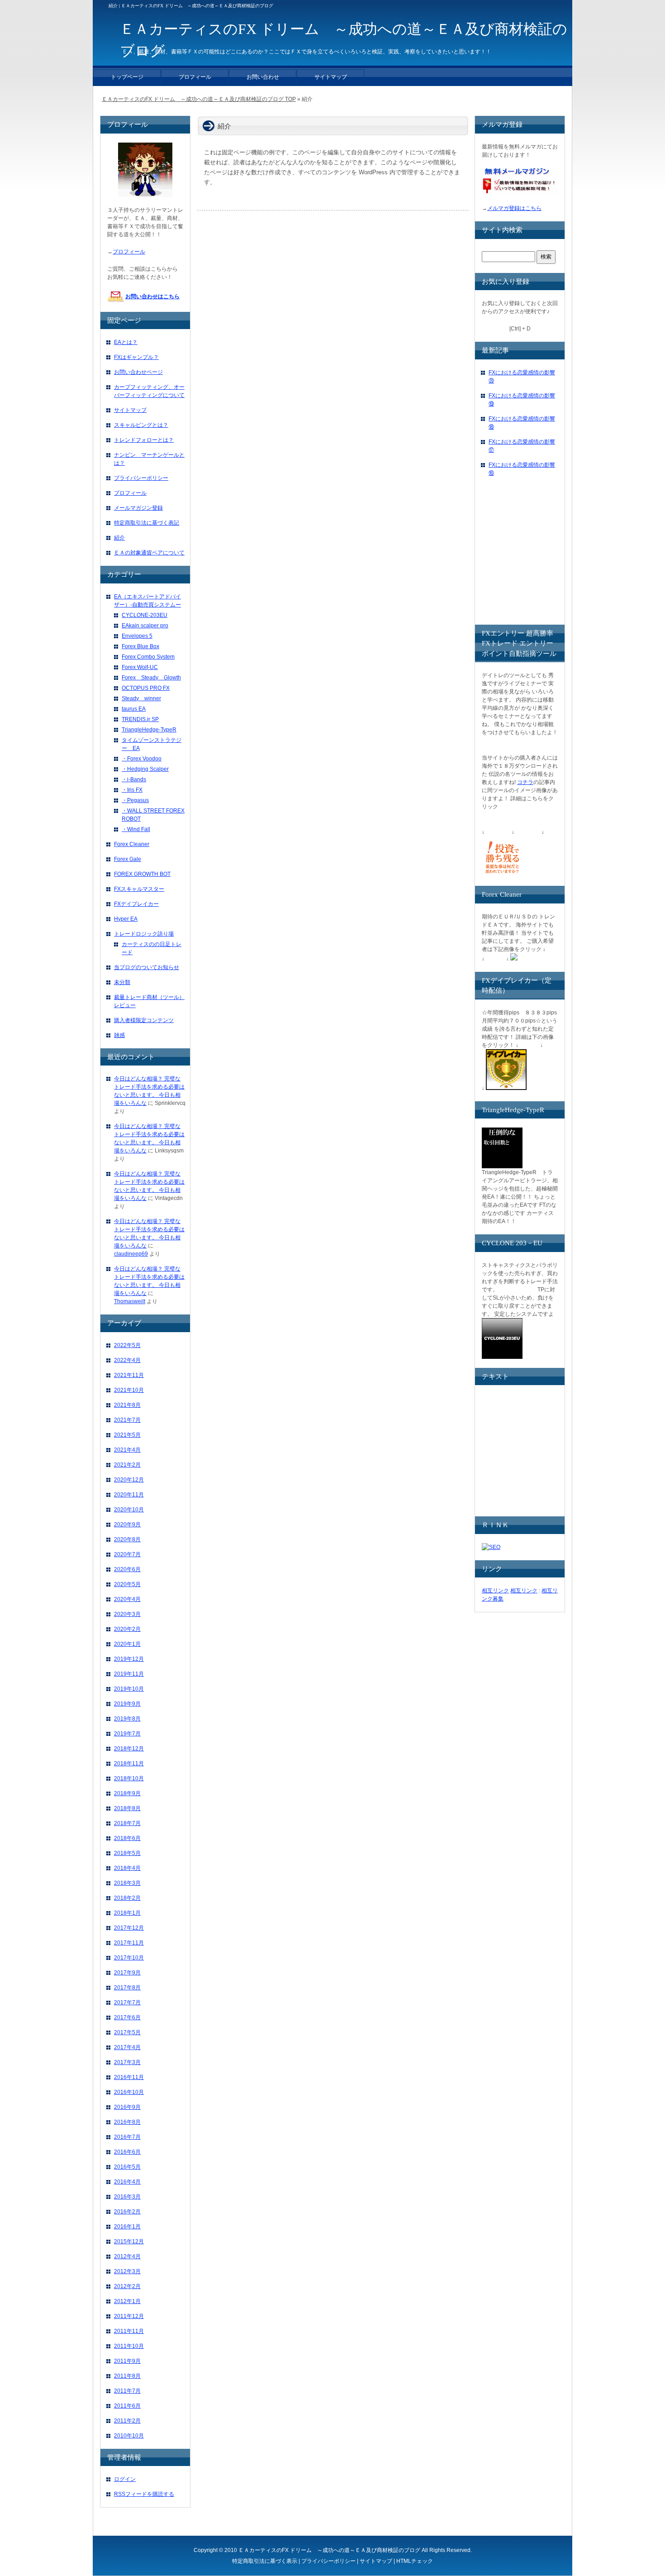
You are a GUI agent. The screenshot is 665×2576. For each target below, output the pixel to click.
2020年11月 (129, 1495)
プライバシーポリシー (141, 478)
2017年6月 (127, 2017)
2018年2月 (127, 1898)
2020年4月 (127, 1599)
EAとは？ (126, 342)
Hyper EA (126, 919)
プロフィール (129, 252)
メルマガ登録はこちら (514, 208)
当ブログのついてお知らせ (147, 967)
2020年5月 (127, 1584)
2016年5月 (127, 2167)
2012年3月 (127, 2271)
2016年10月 (129, 2092)
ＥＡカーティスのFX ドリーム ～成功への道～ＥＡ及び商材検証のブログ (329, 2550)
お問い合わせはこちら (152, 296)
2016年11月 (129, 2077)
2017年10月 (129, 1958)
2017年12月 (129, 1928)
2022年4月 (127, 1360)
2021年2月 (127, 1465)
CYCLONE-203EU (145, 615)
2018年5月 (127, 1853)
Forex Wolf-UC (140, 667)
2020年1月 (127, 1644)
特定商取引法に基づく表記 (147, 523)
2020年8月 (127, 1539)
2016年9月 (127, 2107)
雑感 (119, 1035)
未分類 (122, 982)
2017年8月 (127, 1988)
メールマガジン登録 (138, 508)
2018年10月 (129, 1778)
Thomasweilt (130, 1301)
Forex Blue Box (140, 646)
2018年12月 (129, 1749)
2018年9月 (127, 1793)
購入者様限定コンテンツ (144, 1020)
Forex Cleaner (132, 844)
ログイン (125, 2479)
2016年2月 (127, 2212)
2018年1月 (127, 1913)
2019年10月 (129, 1689)
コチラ (525, 782)
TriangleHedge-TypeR (149, 730)
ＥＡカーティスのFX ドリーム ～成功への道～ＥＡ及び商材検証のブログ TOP (199, 99)
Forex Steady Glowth (151, 678)
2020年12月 (129, 1480)
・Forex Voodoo (142, 759)
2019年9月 (127, 1704)
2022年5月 (127, 1345)
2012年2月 (127, 2286)
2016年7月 (127, 2137)
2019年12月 (129, 1659)
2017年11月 (129, 1943)
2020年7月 (127, 1554)
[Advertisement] (550, 559)
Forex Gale (128, 859)
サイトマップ (130, 410)
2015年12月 (129, 2241)
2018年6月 (127, 1838)
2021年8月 (127, 1405)
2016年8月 (127, 2122)
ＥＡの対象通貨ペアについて (149, 553)
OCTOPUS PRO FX (146, 688)
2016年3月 (127, 2197)
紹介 (119, 538)
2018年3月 (127, 1883)
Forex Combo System (148, 657)
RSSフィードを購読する (144, 2494)
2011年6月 (127, 2406)
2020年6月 (127, 1569)
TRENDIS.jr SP (140, 719)
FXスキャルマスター (139, 889)
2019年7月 (127, 1734)
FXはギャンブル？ (136, 357)
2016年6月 (127, 2152)
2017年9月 (127, 1973)
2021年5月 (127, 1435)
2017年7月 (127, 2002)
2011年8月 (127, 2376)
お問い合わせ (263, 77)
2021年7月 (127, 1420)
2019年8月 (127, 1719)
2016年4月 (127, 2182)
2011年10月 (129, 2346)
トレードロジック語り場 (144, 934)
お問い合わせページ (138, 372)
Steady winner (141, 698)
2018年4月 (127, 1868)
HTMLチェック (415, 2561)
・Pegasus (135, 800)
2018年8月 (127, 1808)
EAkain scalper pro (145, 626)
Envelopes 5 (137, 636)
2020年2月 (127, 1629)
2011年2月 (127, 2421)
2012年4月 (127, 2256)
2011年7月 (127, 2391)
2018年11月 (129, 1764)
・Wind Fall (136, 829)
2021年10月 (129, 1390)
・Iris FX (132, 790)
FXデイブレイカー (136, 904)
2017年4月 (127, 2047)
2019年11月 (129, 1674)
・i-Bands (134, 779)
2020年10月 (129, 1510)
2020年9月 (127, 1525)
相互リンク (495, 1591)
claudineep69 (131, 1254)
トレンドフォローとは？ (144, 440)
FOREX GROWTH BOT (142, 874)
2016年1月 (127, 2227)
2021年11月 (129, 1375)
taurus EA (134, 709)
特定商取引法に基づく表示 (265, 2561)
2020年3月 (127, 1614)
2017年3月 (127, 2062)
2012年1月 (127, 2301)
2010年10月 (129, 2436)
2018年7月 (127, 1823)
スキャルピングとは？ (141, 425)
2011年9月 (127, 2361)
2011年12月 (129, 2316)
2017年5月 (127, 2032)
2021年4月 (127, 1450)
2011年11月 (129, 2331)
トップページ (127, 77)
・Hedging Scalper (145, 769)
